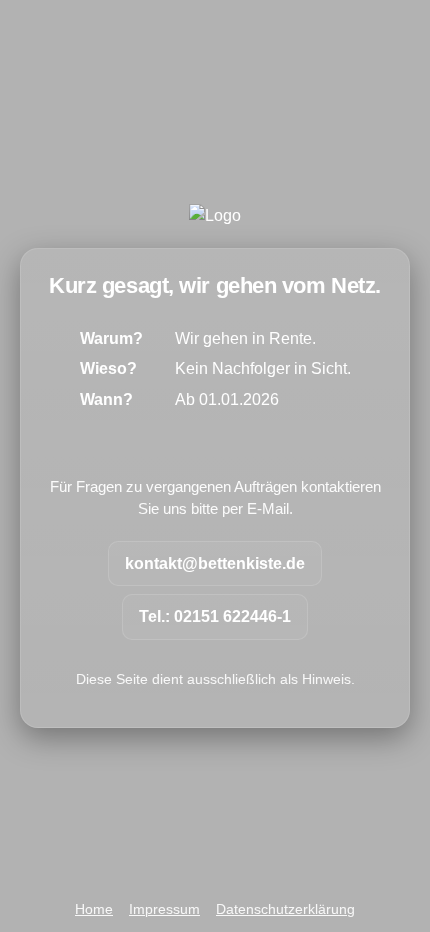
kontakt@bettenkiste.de (215, 563)
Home (94, 909)
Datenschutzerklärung (285, 909)
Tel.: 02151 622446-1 (215, 616)
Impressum (164, 909)
